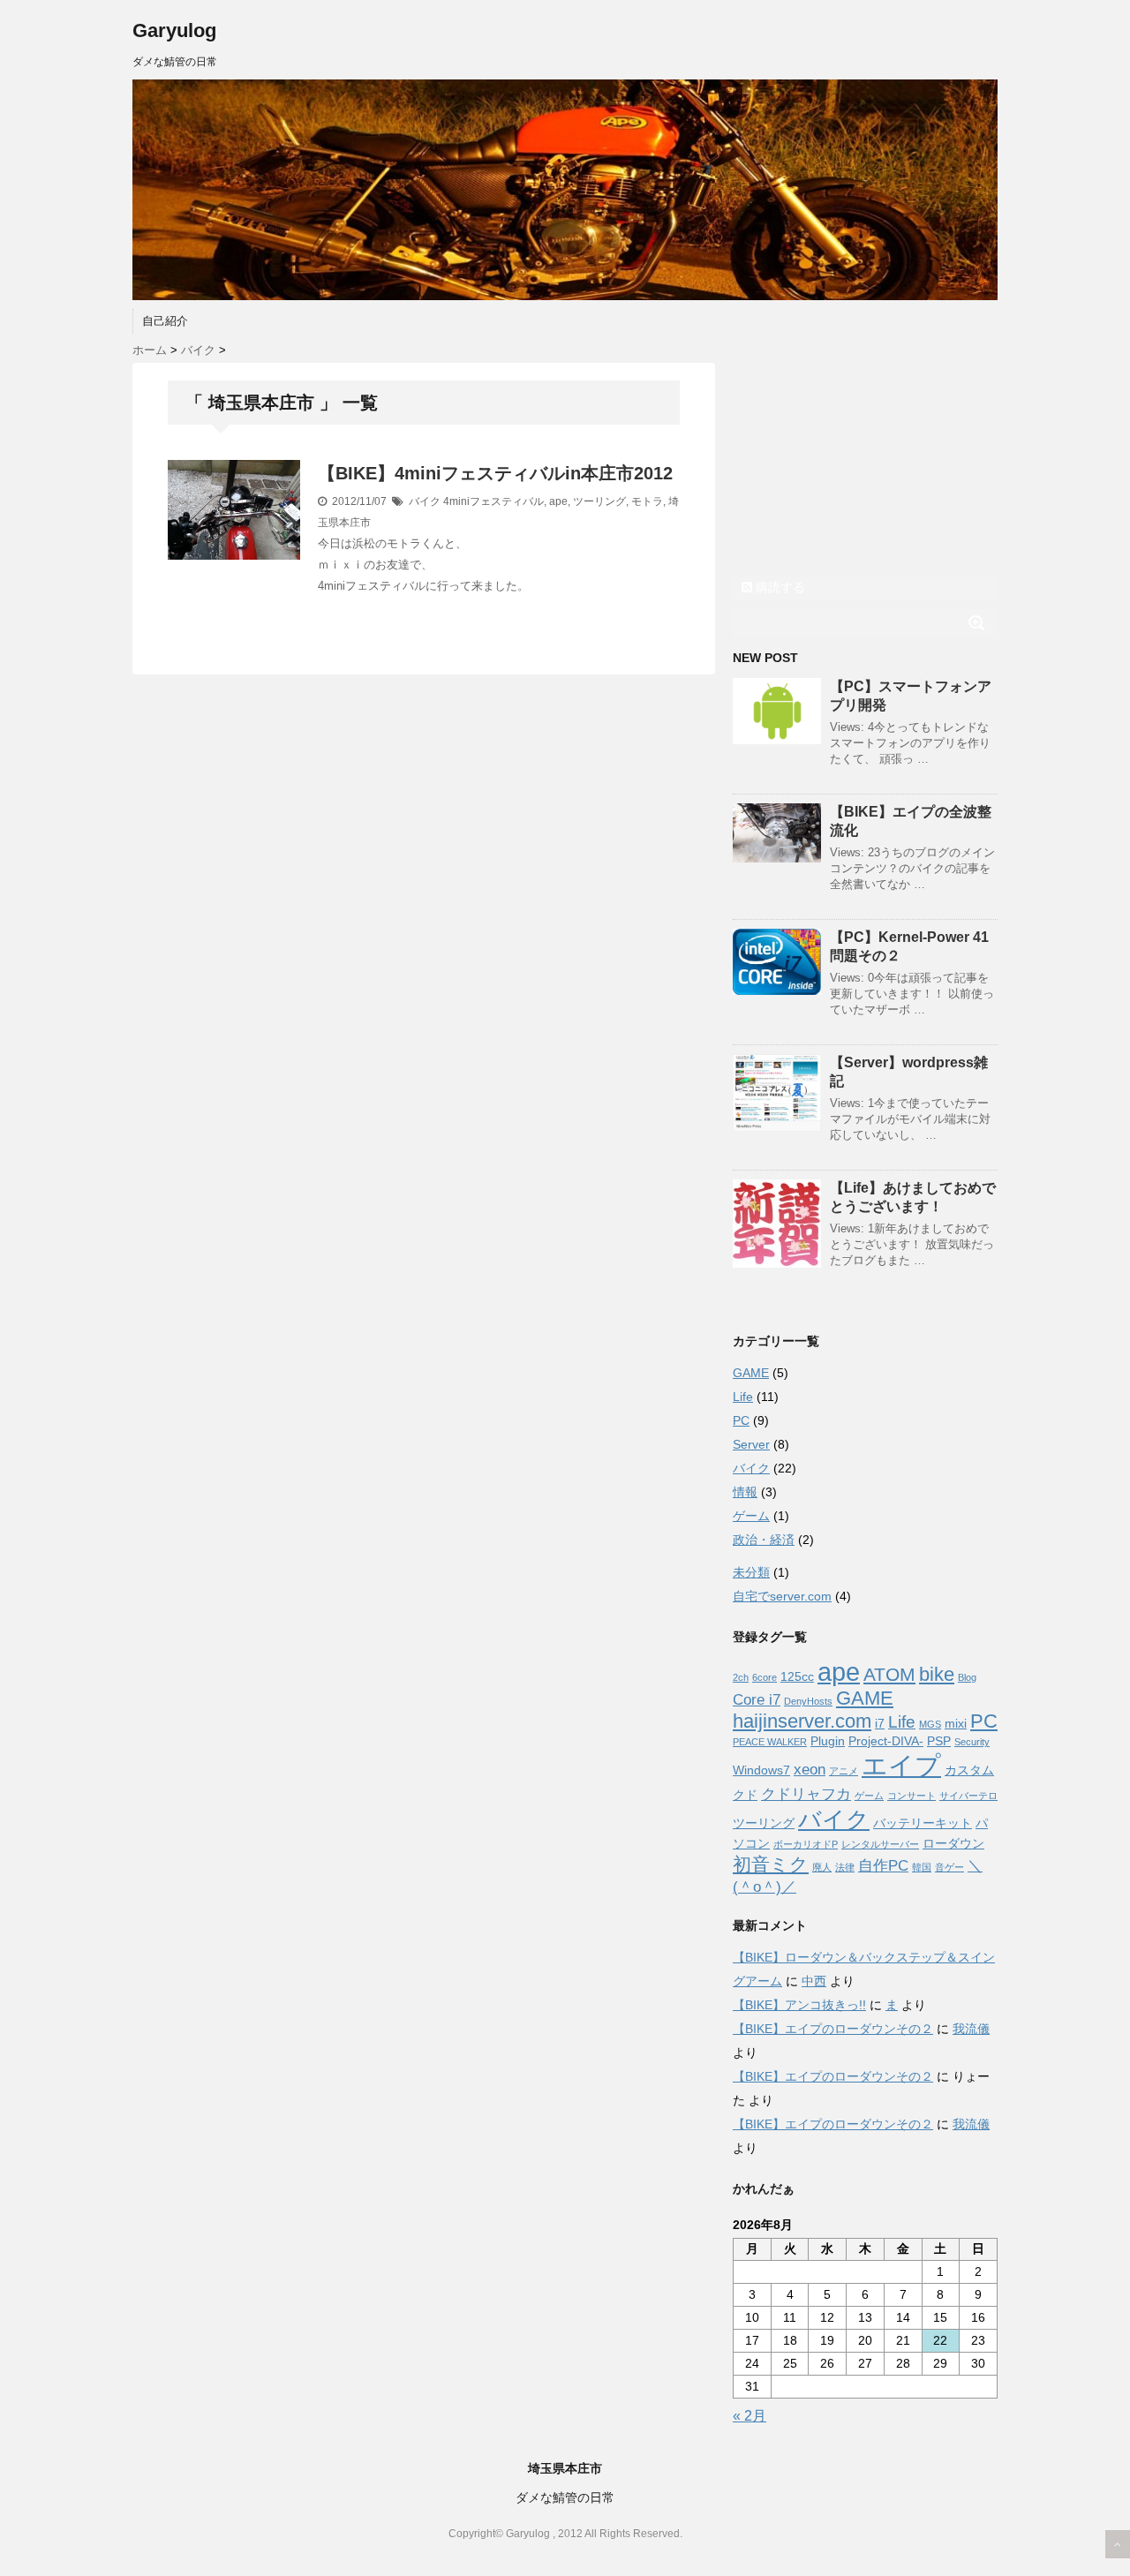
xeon (810, 1770)
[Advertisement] (865, 453)
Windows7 (761, 1770)
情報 (745, 1492)
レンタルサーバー (880, 1844)
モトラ (647, 501)
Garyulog (174, 30)
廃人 (822, 1867)
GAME (751, 1373)
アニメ (844, 1771)
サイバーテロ (968, 1796)
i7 (880, 1723)
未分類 (751, 1572)
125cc (797, 1676)
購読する (779, 587)
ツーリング (599, 501)
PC (741, 1420)
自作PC (883, 1866)
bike (937, 1674)
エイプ (901, 1766)
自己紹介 (165, 321)
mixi (956, 1723)
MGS (930, 1724)
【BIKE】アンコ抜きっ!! (799, 2005)
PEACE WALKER (770, 1742)
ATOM (889, 1674)
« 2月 (750, 2416)
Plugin (828, 1741)
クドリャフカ (806, 1794)
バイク (425, 501)
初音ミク (771, 1864)
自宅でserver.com (782, 1596)
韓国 (922, 1867)
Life (743, 1397)
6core (765, 1677)
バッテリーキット (923, 1823)
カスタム (969, 1770)
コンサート (912, 1796)
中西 (814, 1981)
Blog (967, 1677)
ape (558, 501)
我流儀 (971, 2029)
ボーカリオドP (806, 1844)
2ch (741, 1677)
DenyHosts (808, 1701)
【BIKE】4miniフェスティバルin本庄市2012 (495, 473)
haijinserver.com (802, 1721)
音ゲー (949, 1867)
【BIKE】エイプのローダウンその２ (833, 2029)
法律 (845, 1867)
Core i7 (757, 1700)
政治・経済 (764, 1540)
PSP (939, 1741)
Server (751, 1444)
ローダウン (953, 1843)
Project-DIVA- (886, 1741)
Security (972, 1742)
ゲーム (751, 1516)
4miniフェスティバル (493, 501)
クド (745, 1795)
